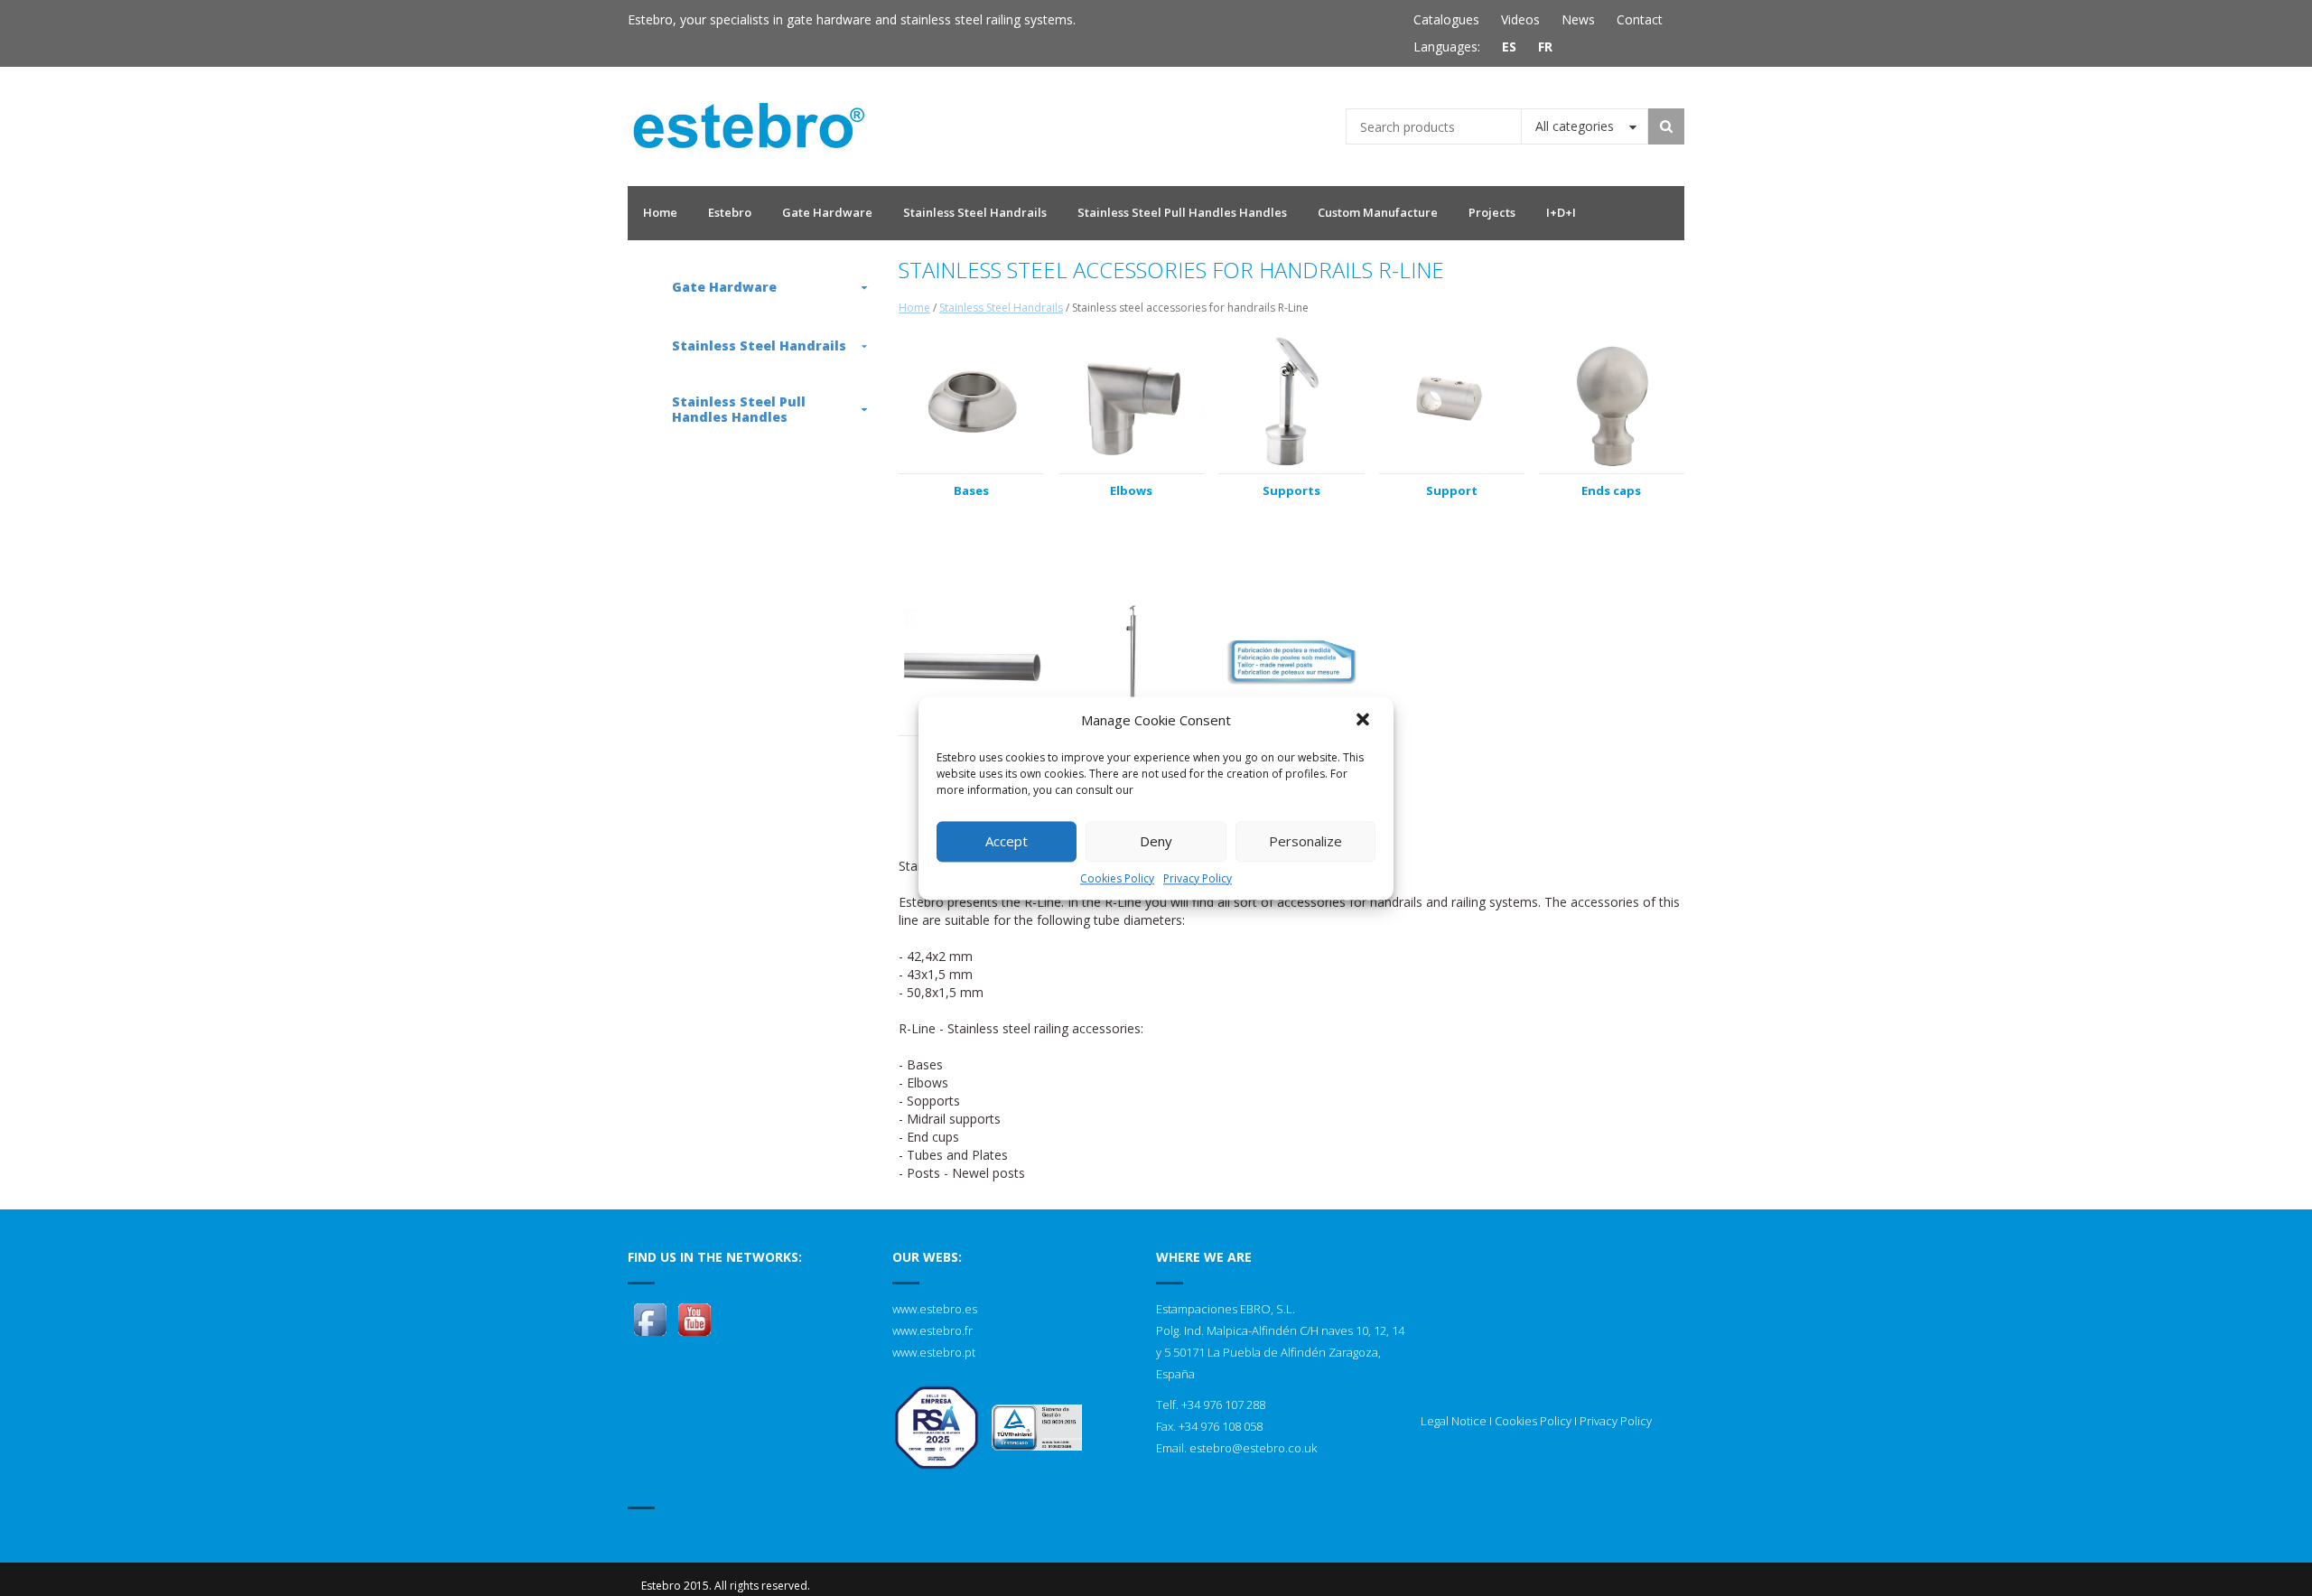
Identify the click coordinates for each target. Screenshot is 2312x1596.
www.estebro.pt (934, 1352)
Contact (1640, 19)
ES (1509, 47)
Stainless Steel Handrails (1001, 308)
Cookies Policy (1117, 878)
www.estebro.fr (932, 1330)
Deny (1156, 841)
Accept (1007, 841)
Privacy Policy (1198, 878)
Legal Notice (1454, 1421)
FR (1545, 47)
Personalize (1305, 841)
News (1578, 19)
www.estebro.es (935, 1309)
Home (914, 308)
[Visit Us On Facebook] (650, 1318)
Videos (1520, 19)
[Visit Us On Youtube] (694, 1318)
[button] (1365, 721)
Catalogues (1446, 19)
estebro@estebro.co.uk (1253, 1448)
